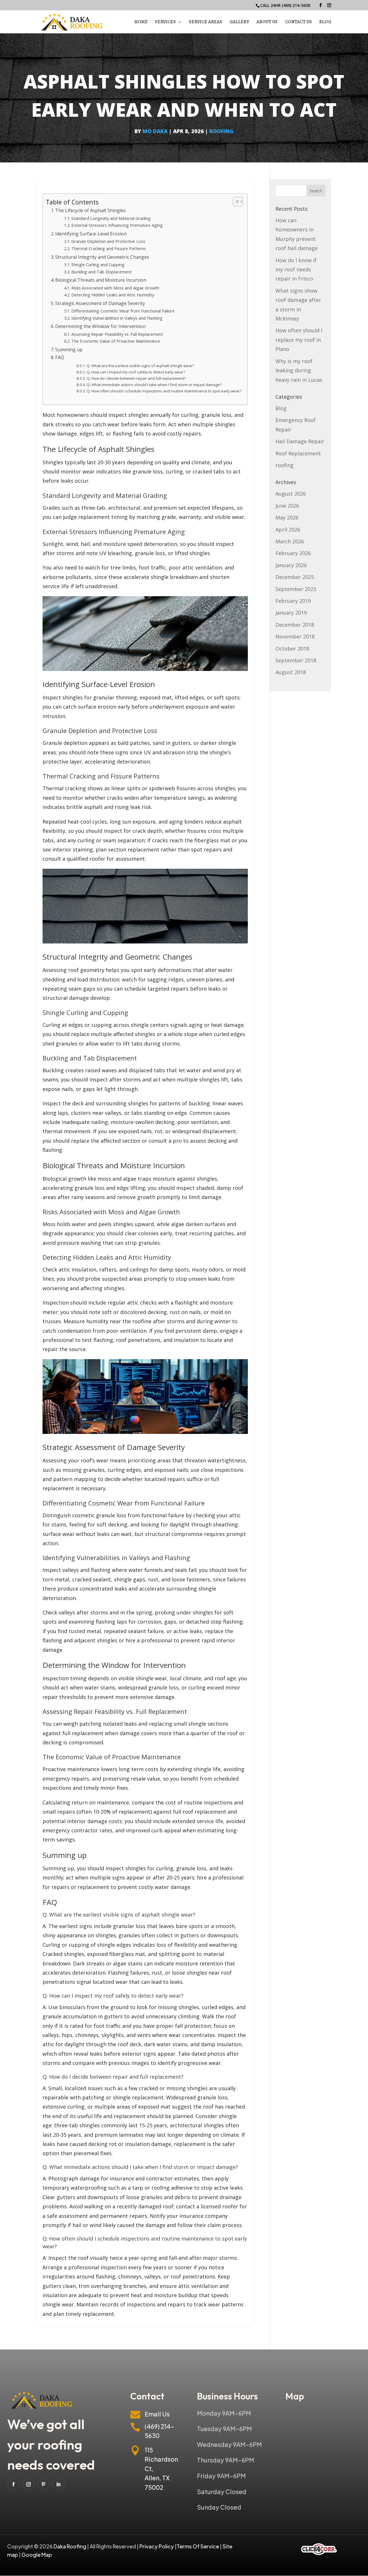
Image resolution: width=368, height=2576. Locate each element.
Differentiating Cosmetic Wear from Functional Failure (123, 311)
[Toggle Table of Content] (235, 202)
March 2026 (290, 541)
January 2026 (291, 565)
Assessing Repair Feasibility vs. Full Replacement (117, 334)
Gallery (239, 22)
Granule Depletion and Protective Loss (108, 241)
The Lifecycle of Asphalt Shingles (91, 210)
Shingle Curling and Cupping (98, 264)
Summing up (69, 350)
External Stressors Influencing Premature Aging (117, 225)
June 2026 (287, 506)
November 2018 (295, 636)
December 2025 (295, 577)
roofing (221, 131)
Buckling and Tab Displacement (101, 272)
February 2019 (293, 601)
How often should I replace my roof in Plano (299, 340)
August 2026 (291, 494)
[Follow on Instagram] (28, 2484)
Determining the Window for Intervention (100, 326)
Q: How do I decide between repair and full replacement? (136, 378)
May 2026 (287, 517)
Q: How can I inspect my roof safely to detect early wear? (136, 372)
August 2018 (291, 672)
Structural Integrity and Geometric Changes (102, 257)
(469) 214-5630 (296, 5)
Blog (325, 22)
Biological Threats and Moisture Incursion (101, 280)
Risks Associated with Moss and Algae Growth (115, 288)
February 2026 (293, 553)
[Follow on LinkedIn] (58, 2484)
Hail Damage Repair (300, 441)
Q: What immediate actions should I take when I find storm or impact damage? (154, 385)
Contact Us (298, 22)
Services (165, 22)
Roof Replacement (298, 453)
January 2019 (291, 613)
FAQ (60, 357)
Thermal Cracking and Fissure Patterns (109, 248)
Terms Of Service (198, 2546)
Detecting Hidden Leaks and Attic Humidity (113, 295)
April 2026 (288, 530)
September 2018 (296, 660)
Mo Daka (155, 131)
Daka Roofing (70, 2546)
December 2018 (295, 625)
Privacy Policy (157, 2546)
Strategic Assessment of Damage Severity (100, 303)
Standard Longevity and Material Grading (111, 218)
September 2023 (296, 589)
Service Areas (206, 22)
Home (141, 22)
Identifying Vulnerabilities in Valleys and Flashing (117, 318)
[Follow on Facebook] (14, 2484)
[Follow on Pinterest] (43, 2484)
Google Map (37, 2555)
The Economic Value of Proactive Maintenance (116, 341)
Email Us (157, 2414)
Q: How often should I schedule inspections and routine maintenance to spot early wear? (164, 391)
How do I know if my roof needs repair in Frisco (296, 270)
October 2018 (292, 649)
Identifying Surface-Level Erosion (91, 234)
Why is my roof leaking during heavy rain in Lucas (299, 370)
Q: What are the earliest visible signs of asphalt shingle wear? (140, 366)
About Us (267, 22)
